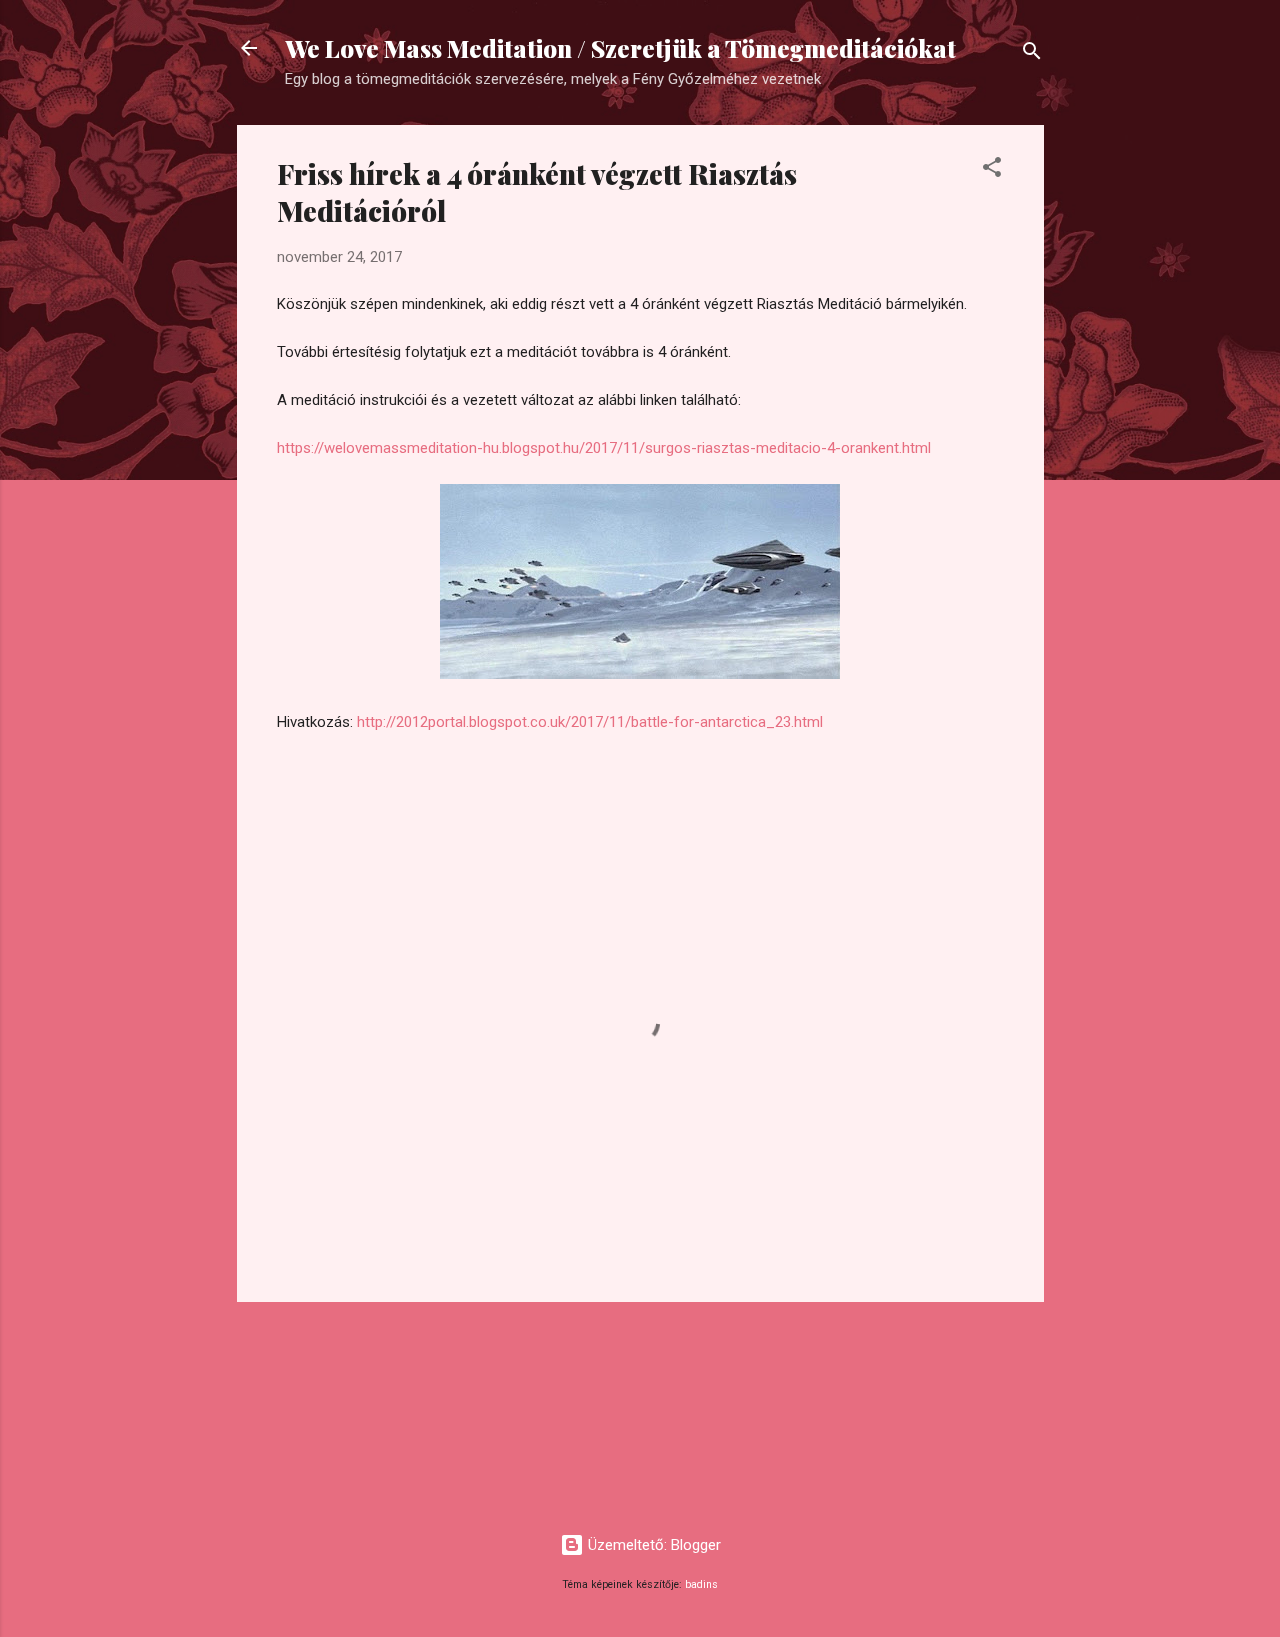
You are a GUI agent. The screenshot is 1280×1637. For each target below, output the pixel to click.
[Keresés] (1032, 54)
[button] (992, 170)
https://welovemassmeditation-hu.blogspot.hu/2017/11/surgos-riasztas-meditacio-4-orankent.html (604, 448)
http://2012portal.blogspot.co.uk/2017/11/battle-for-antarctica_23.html (590, 722)
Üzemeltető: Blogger (652, 1545)
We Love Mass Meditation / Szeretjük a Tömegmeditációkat (620, 48)
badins (701, 1584)
